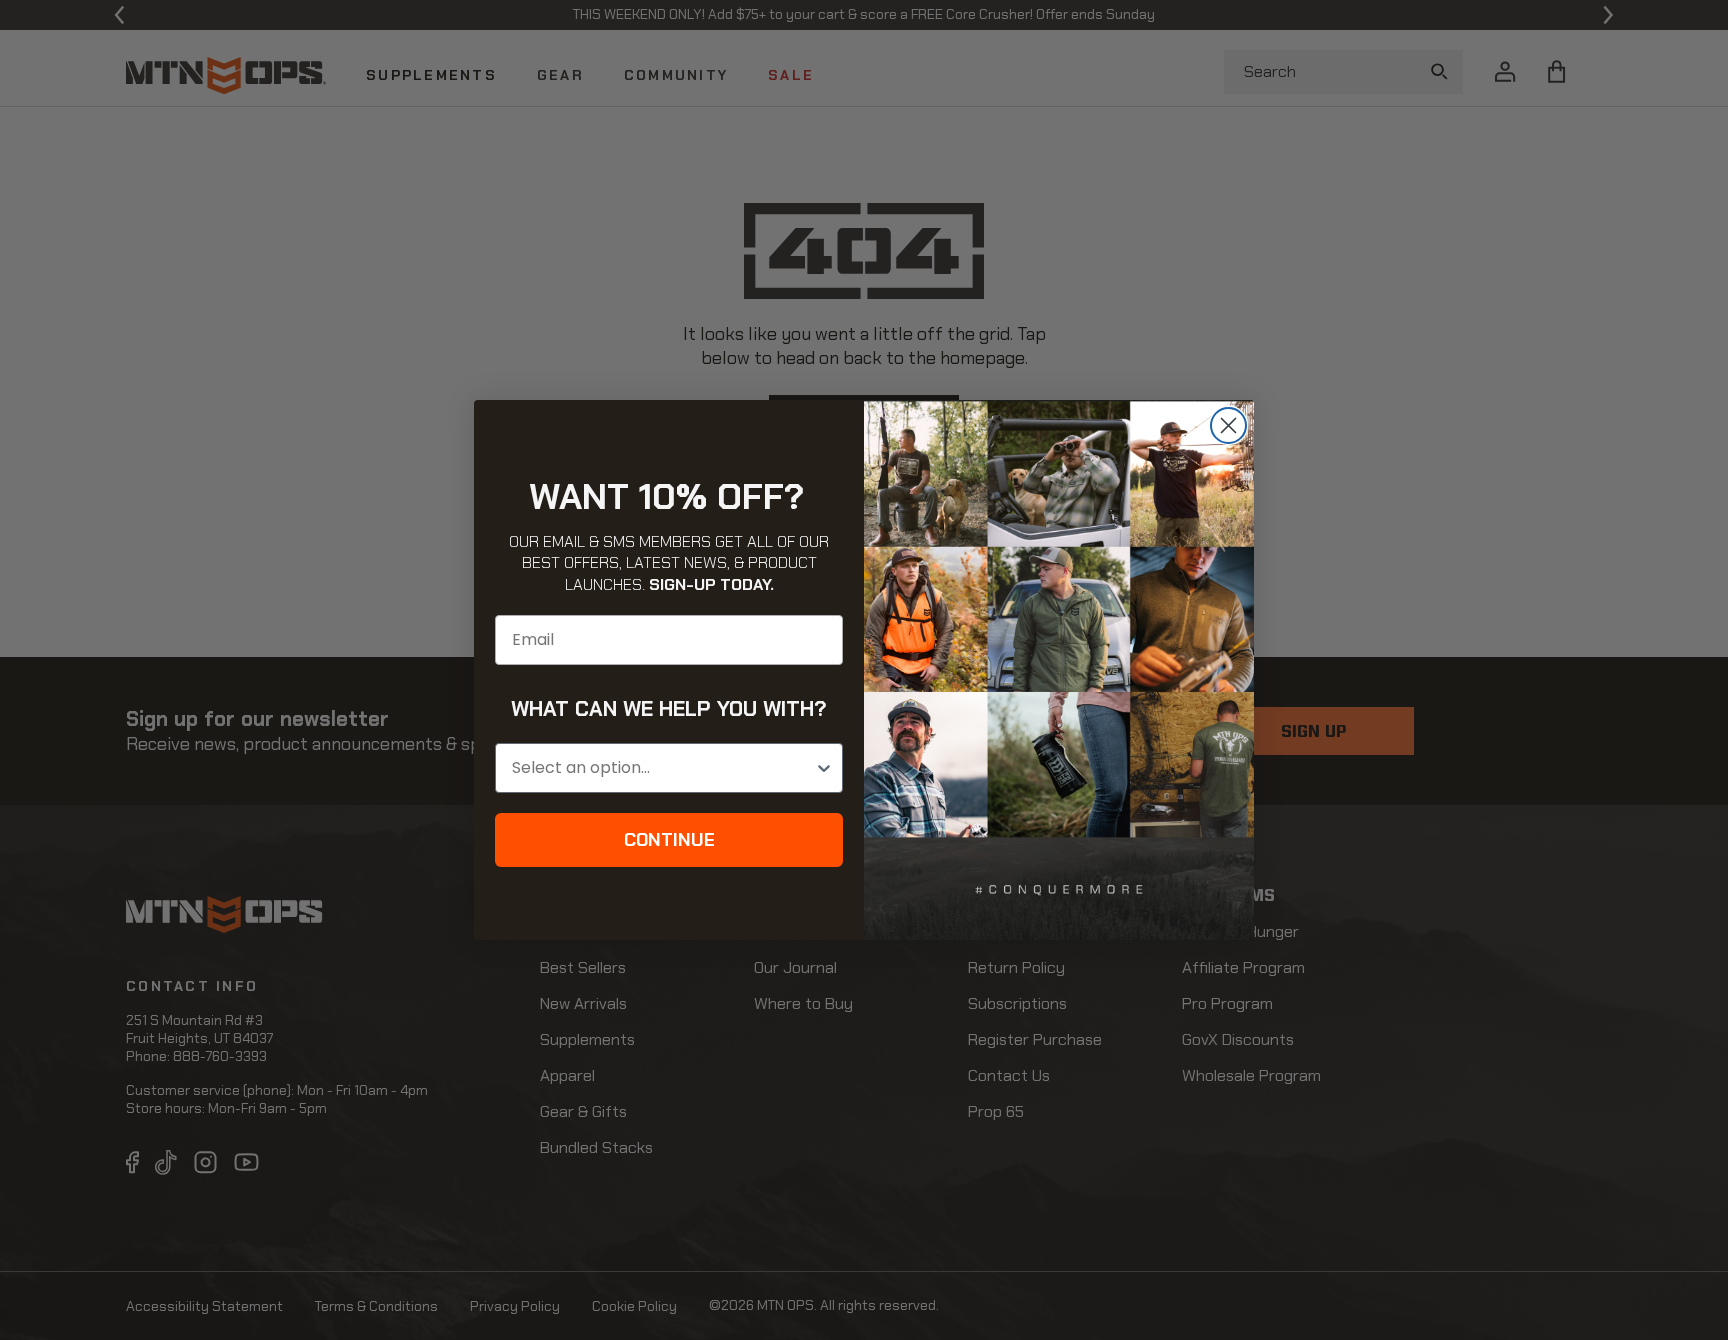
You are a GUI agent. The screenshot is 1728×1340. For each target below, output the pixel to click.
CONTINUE (669, 840)
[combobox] (663, 768)
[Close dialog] (1228, 425)
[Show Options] (824, 768)
